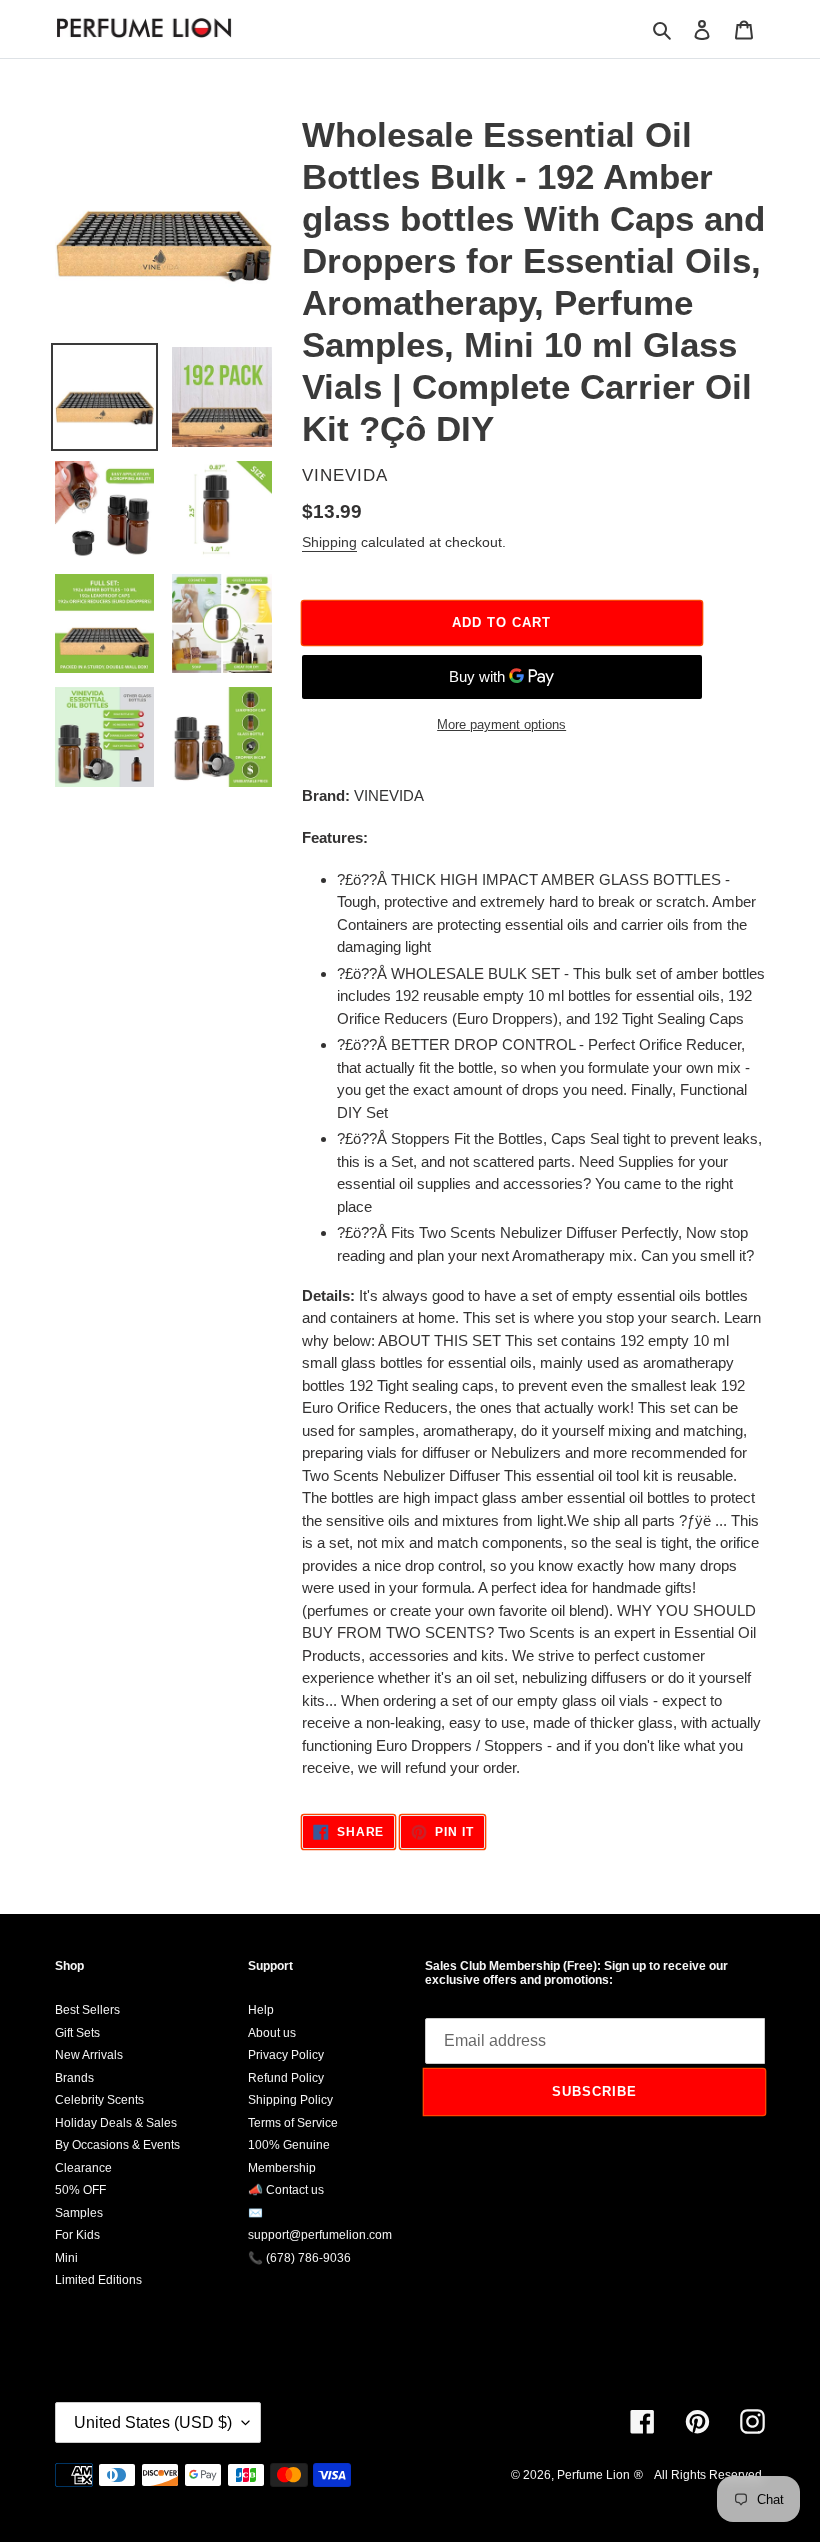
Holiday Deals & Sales (116, 2123)
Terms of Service (293, 2123)
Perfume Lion (593, 2475)
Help (261, 2010)
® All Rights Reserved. (699, 2475)
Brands (74, 2078)
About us (272, 2033)
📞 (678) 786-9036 (299, 2258)
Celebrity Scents (99, 2100)
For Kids (77, 2235)
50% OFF (80, 2190)
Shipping (329, 542)
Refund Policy (286, 2078)
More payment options (501, 724)
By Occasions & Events (117, 2145)
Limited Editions (98, 2280)
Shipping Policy (290, 2100)
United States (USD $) (153, 2422)
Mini (66, 2258)
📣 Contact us (286, 2190)
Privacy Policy (286, 2055)
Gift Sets (77, 2033)
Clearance (83, 2168)
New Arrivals (89, 2055)
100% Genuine (289, 2145)
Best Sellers (87, 2010)
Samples (79, 2213)
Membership (282, 2168)
